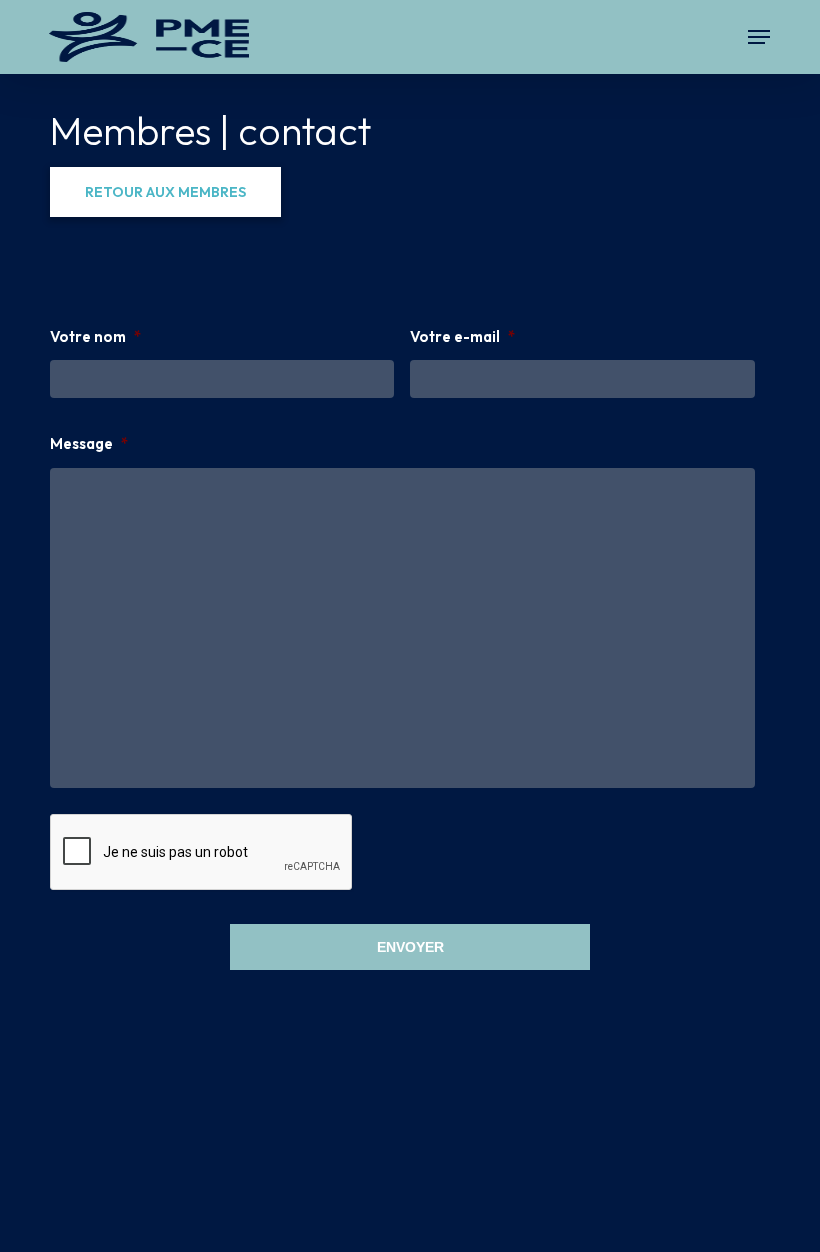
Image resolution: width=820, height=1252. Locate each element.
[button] (759, 37)
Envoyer (410, 947)
